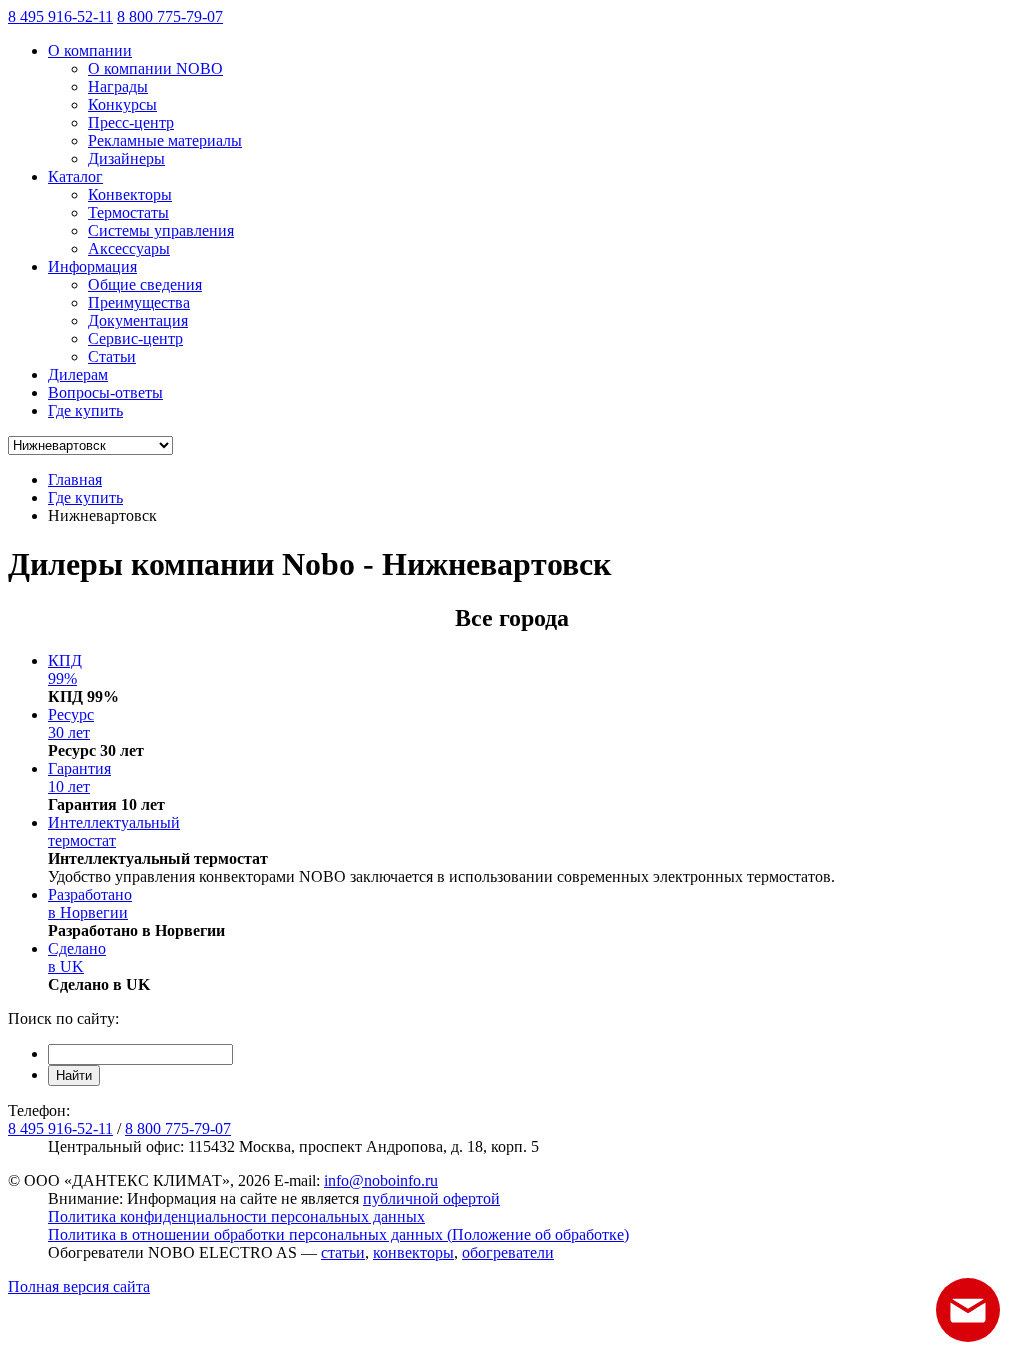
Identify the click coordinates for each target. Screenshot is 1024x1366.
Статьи (112, 356)
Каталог (75, 176)
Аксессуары (129, 248)
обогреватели (508, 1252)
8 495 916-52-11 (60, 16)
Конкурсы (122, 104)
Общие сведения (145, 284)
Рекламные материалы (165, 140)
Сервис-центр (135, 338)
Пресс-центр (131, 122)
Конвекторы (130, 194)
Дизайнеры (126, 158)
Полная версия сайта (79, 1286)
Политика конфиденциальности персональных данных (236, 1216)
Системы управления (161, 230)
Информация (92, 266)
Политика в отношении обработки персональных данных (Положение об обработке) (338, 1234)
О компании (90, 50)
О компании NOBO (155, 68)
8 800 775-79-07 (170, 16)
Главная (75, 479)
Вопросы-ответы (105, 392)
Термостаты (128, 212)
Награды (118, 86)
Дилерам (78, 374)
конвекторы (413, 1252)
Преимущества (139, 302)
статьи (343, 1252)
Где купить (85, 410)
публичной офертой (431, 1198)
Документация (138, 320)
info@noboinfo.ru (381, 1180)
